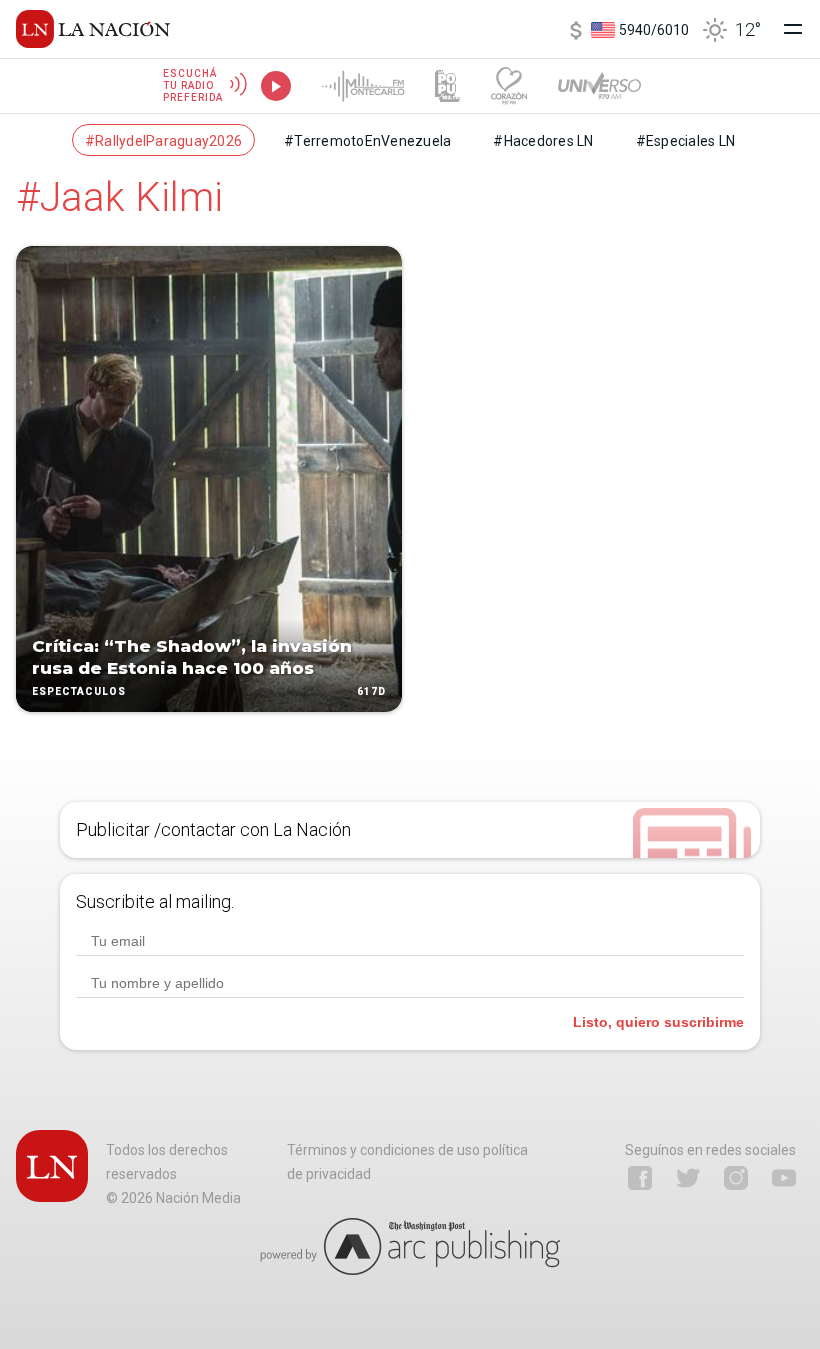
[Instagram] (736, 1178)
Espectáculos (79, 691)
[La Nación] (93, 29)
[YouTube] (784, 1178)
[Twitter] (688, 1178)
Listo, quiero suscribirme (658, 1022)
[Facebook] (640, 1178)
